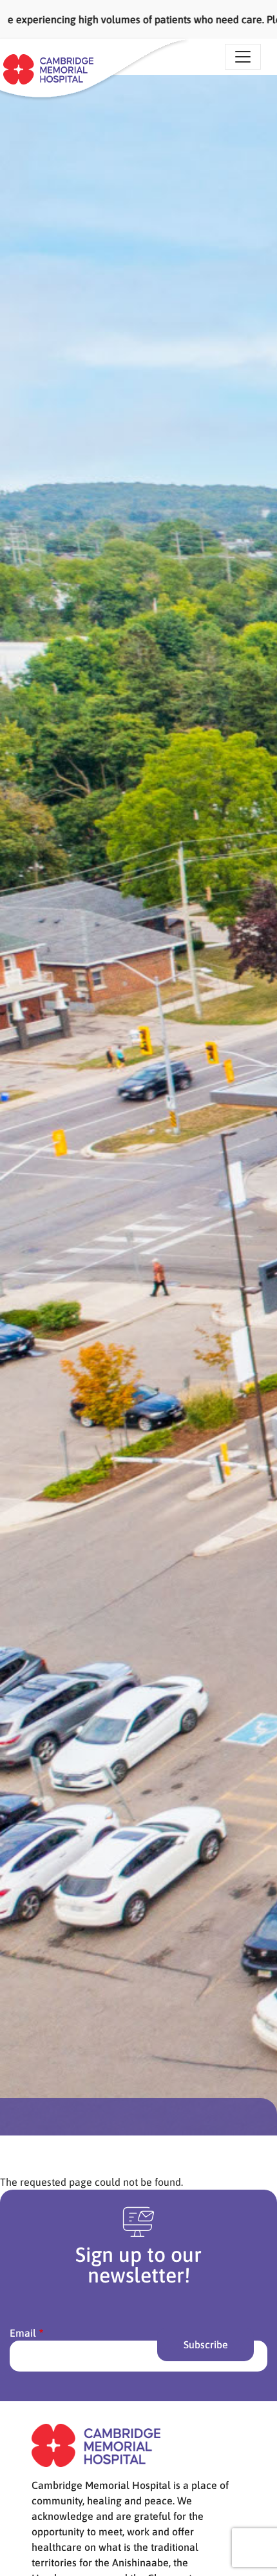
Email (23, 2333)
